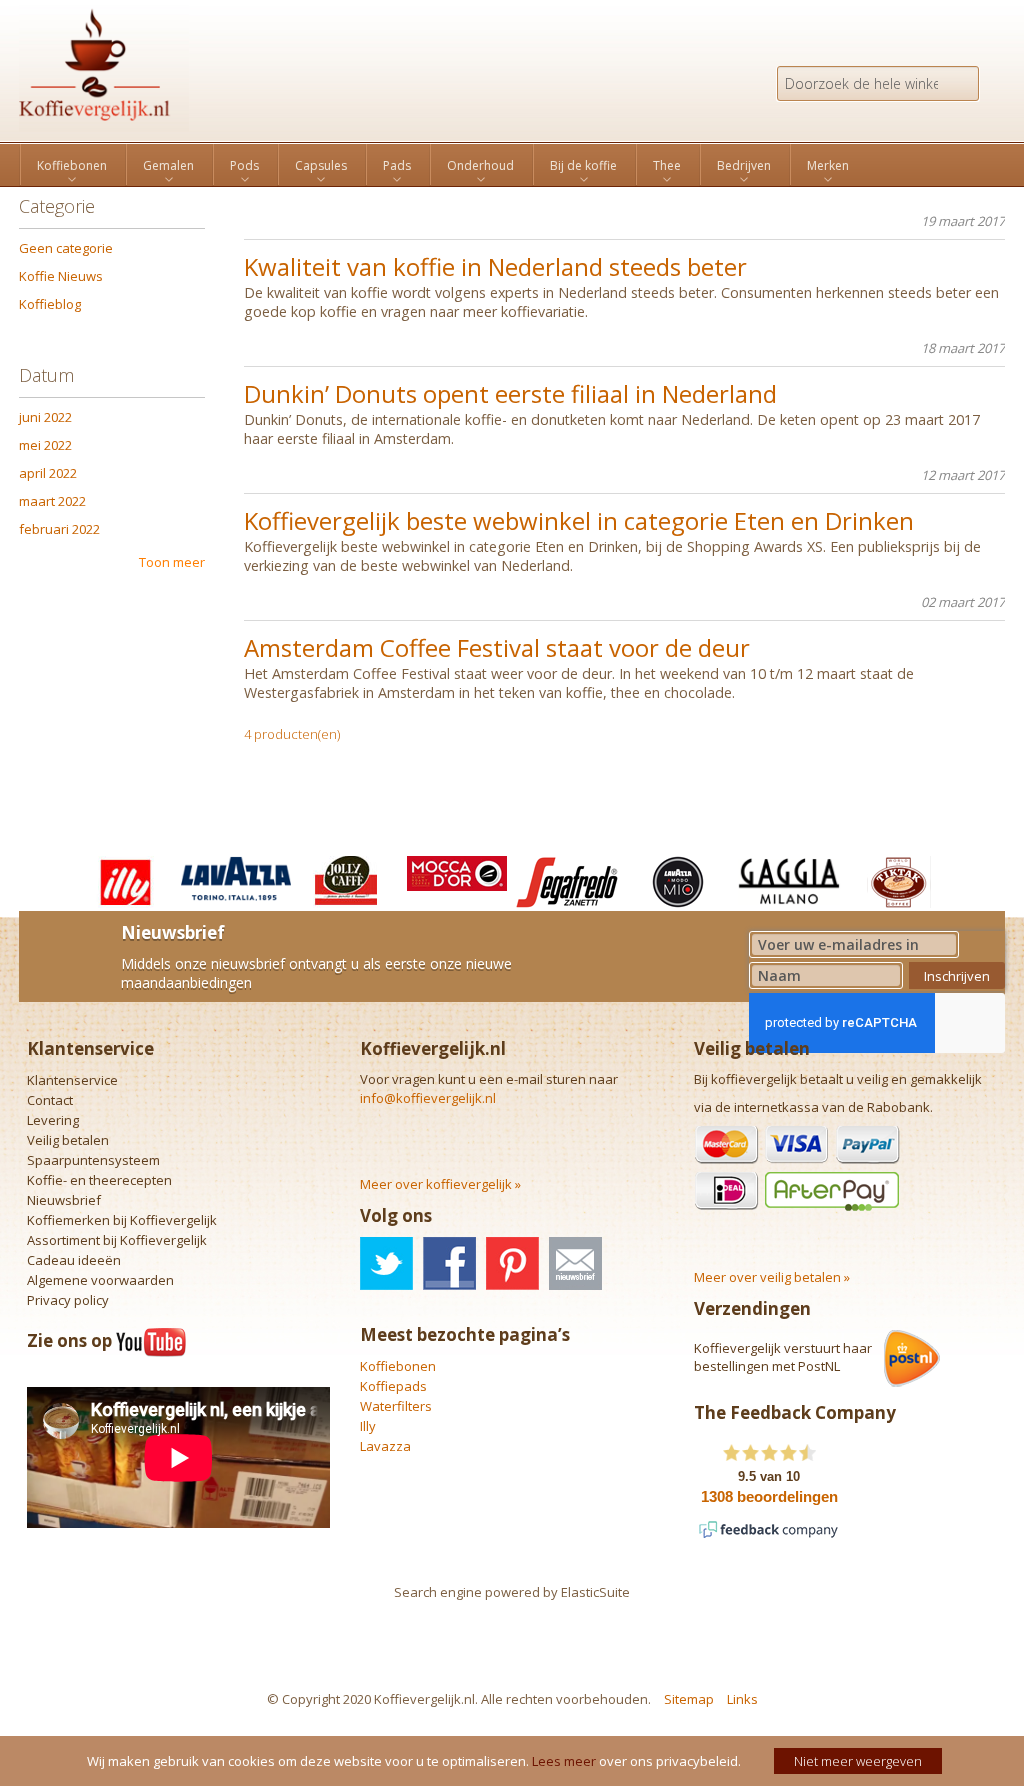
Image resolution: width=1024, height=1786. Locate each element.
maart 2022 (52, 501)
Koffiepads (393, 1386)
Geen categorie (66, 248)
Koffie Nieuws (61, 276)
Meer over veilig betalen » (772, 1277)
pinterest (512, 1263)
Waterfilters (396, 1406)
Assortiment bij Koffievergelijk (117, 1240)
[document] (514, 1761)
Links (742, 1699)
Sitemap (689, 1699)
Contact (50, 1100)
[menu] (512, 164)
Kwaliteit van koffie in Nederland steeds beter (495, 266)
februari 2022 (59, 529)
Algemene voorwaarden (100, 1280)
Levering (53, 1120)
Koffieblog (50, 304)
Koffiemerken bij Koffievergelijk (122, 1220)
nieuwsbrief (575, 1263)
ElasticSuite (595, 1592)
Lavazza (385, 1446)
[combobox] (878, 83)
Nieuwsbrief (64, 1200)
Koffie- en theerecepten (99, 1180)
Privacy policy (68, 1300)
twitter (386, 1263)
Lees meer (564, 1761)
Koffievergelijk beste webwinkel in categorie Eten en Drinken (579, 520)
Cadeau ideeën (74, 1260)
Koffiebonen (398, 1366)
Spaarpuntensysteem (93, 1160)
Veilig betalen (68, 1140)
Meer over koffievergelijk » (440, 1184)
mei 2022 (45, 445)
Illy (368, 1426)
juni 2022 (45, 417)
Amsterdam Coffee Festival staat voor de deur (497, 647)
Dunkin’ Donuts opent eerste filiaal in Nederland (510, 393)
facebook (449, 1263)
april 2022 (48, 473)
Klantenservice (72, 1080)
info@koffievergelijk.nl (428, 1098)
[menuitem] (72, 166)
